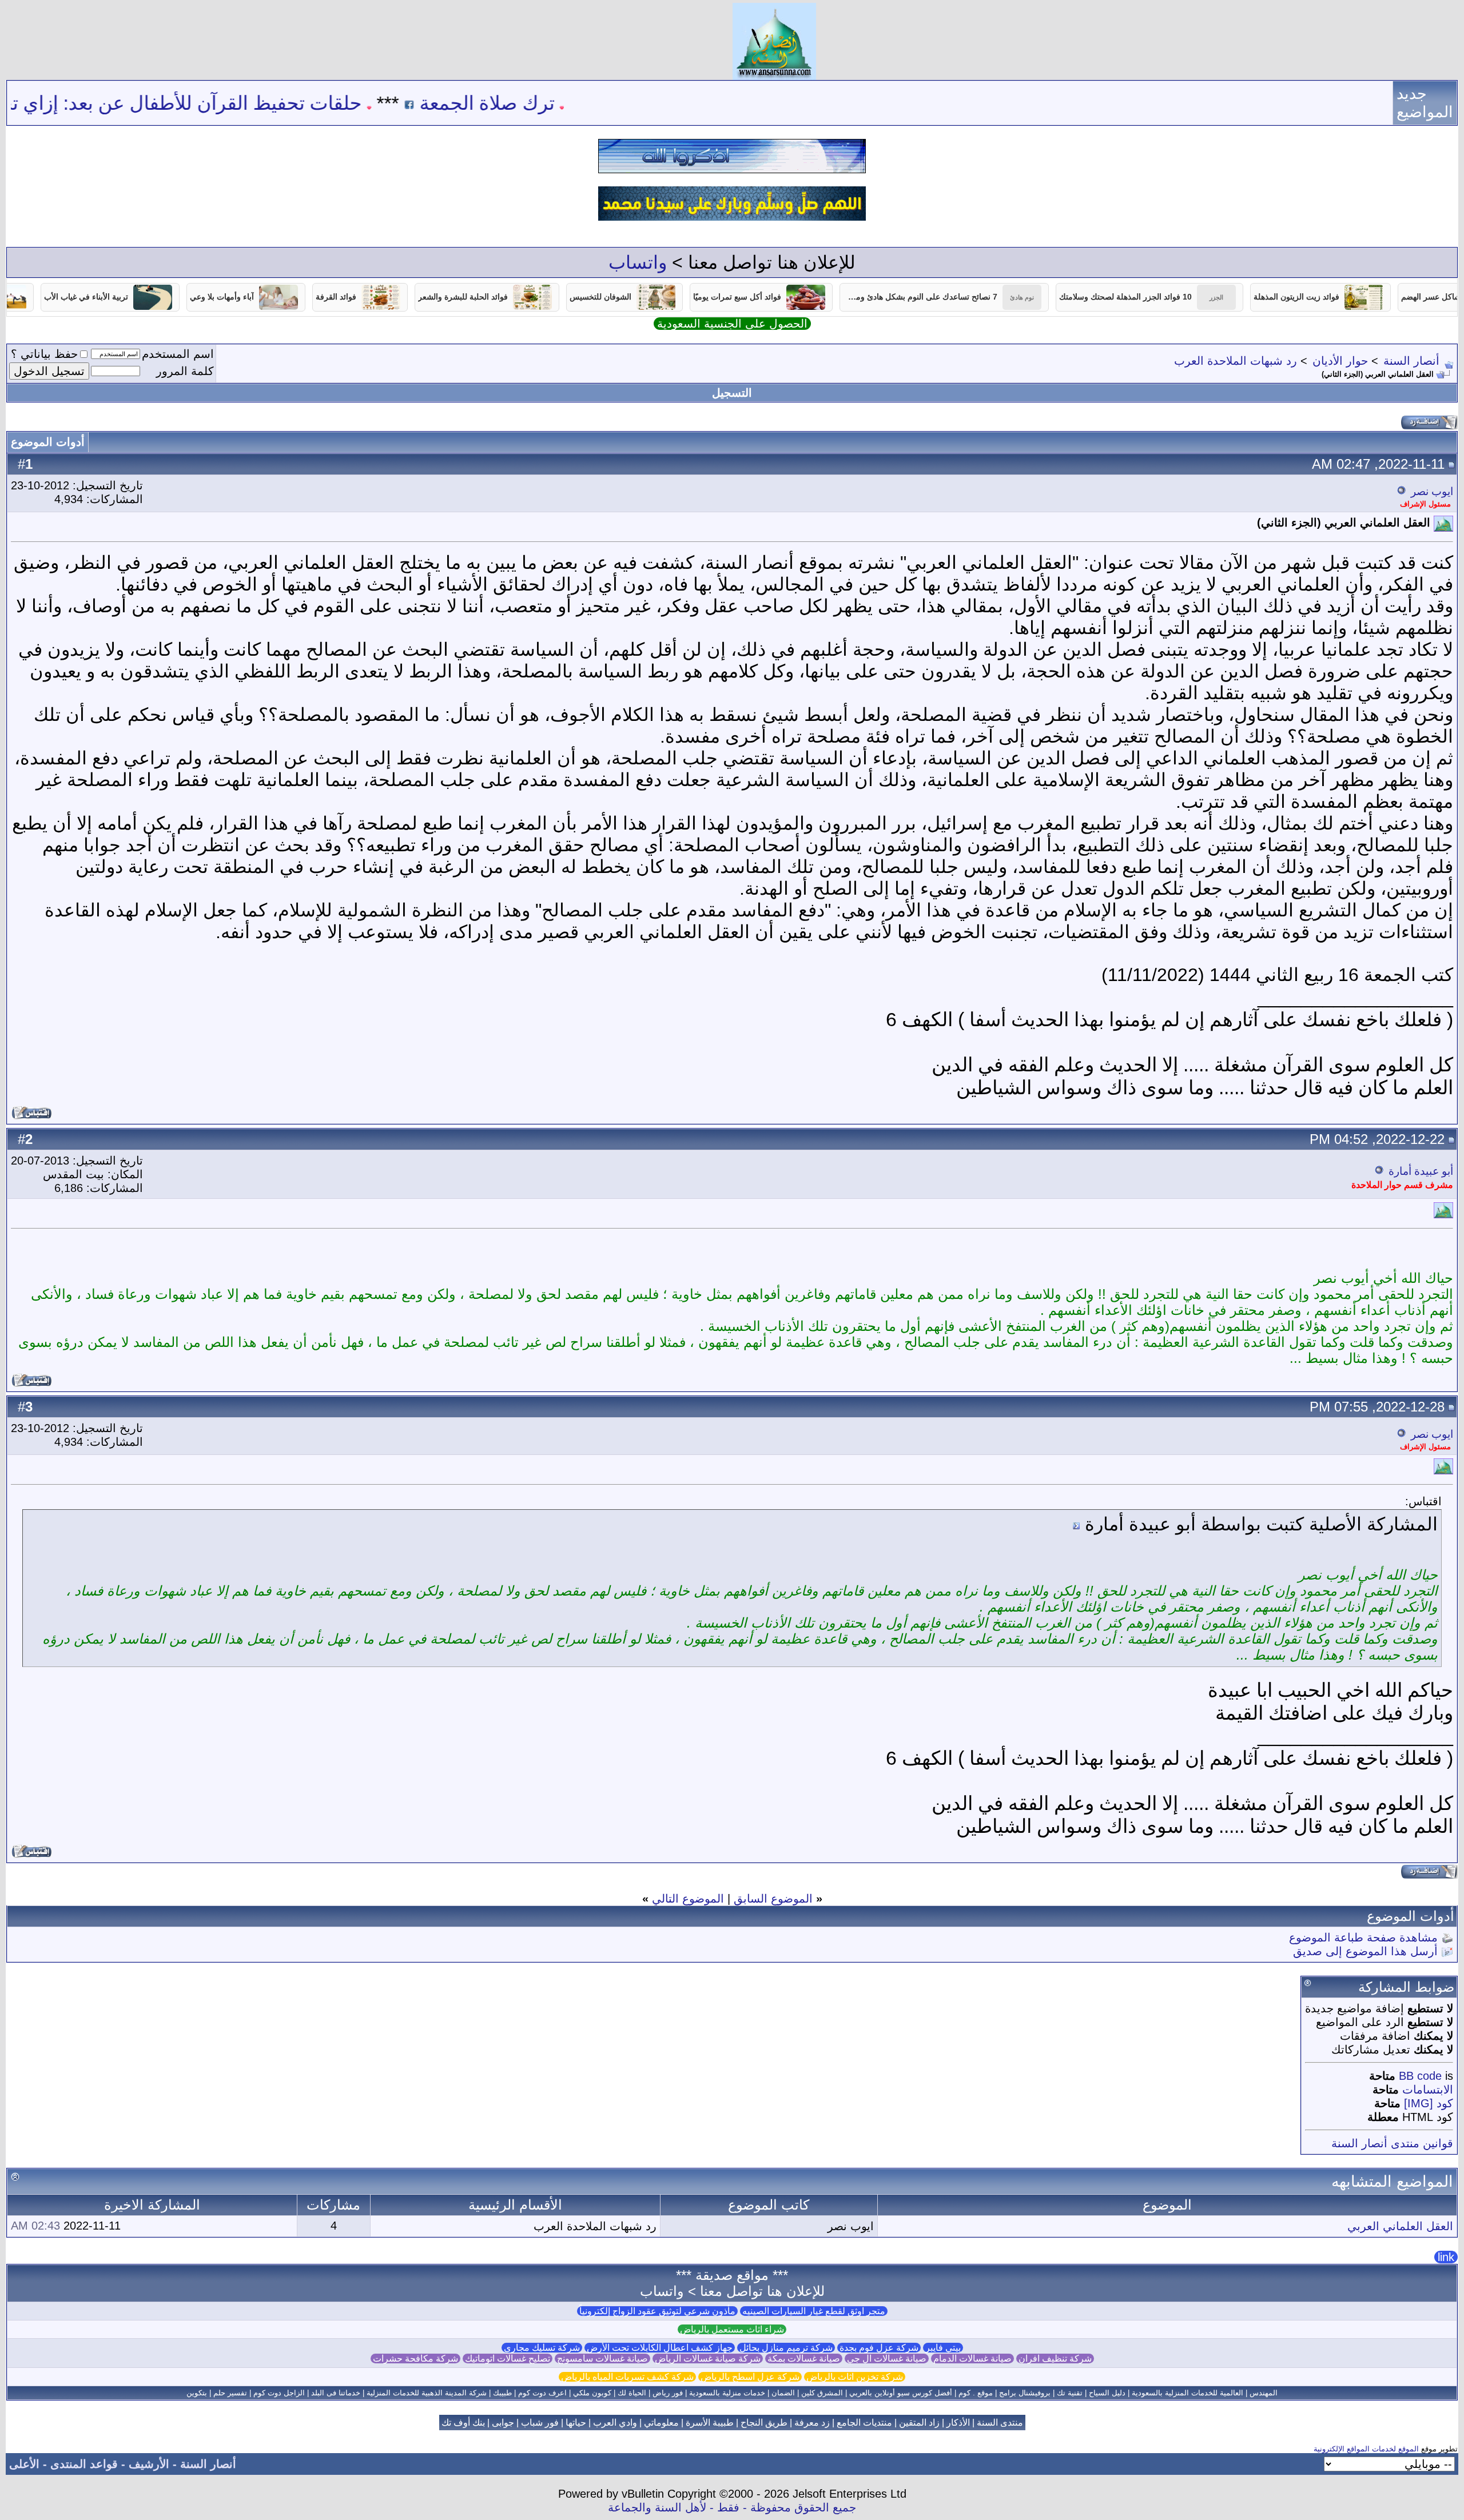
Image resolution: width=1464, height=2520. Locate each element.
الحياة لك (632, 2393)
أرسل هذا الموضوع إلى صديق (1365, 1951)
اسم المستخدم (178, 354)
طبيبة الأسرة (710, 2423)
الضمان (783, 2393)
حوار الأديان (1340, 361)
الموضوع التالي (688, 1899)
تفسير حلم (230, 2393)
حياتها (576, 2423)
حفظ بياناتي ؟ (44, 354)
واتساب (638, 262)
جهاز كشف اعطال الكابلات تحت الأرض (660, 2348)
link (1446, 2257)
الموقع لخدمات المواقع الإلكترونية (1366, 2449)
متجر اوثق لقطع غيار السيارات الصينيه (814, 2311)
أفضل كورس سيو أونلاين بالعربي (901, 2393)
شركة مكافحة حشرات (415, 2358)
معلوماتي (661, 2423)
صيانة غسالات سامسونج (602, 2358)
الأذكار (958, 2423)
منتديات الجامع (864, 2423)
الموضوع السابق (773, 1899)
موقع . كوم (976, 2393)
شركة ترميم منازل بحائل (786, 2348)
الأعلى (24, 2464)
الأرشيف (149, 2464)
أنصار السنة (1411, 361)
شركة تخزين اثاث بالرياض (855, 2377)
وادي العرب (615, 2423)
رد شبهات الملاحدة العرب (1236, 361)
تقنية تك (1070, 2393)
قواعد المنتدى (84, 2464)
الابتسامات (1428, 2090)
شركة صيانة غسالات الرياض (708, 2358)
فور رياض (668, 2393)
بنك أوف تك (463, 2423)
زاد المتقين (919, 2423)
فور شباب (540, 2423)
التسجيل (732, 393)
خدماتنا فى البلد (336, 2393)
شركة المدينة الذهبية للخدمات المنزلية (427, 2393)
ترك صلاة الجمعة (596, 103)
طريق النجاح (764, 2423)
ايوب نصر (1432, 491)
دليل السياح (1107, 2393)
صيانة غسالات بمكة (804, 2358)
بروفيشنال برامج (1025, 2393)
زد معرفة (812, 2423)
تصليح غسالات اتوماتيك (508, 2358)
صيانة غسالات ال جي (887, 2358)
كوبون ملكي (592, 2393)
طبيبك (502, 2393)
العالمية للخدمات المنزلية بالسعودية (1187, 2393)
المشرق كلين (822, 2393)
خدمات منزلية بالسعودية (727, 2393)
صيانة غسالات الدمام (972, 2358)
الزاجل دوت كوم (279, 2393)
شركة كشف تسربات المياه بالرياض (627, 2377)
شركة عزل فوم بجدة (879, 2348)
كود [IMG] (1429, 2103)
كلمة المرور (185, 371)
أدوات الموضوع (48, 442)
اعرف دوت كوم (542, 2393)
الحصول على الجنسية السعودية (732, 324)
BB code (1420, 2076)
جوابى (503, 2423)
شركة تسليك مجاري (542, 2348)
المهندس (1264, 2393)
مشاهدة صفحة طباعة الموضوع (1363, 1937)
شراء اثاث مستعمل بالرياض (732, 2329)
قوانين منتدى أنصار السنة (1392, 2143)
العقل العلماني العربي (1400, 2226)
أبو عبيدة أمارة (1421, 1171)
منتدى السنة (1000, 2423)
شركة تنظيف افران (1055, 2358)
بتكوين (197, 2393)
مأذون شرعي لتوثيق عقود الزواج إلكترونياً (657, 2311)
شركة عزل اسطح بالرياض (750, 2377)
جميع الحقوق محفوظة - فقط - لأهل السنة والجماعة (732, 2507)
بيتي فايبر (943, 2348)
